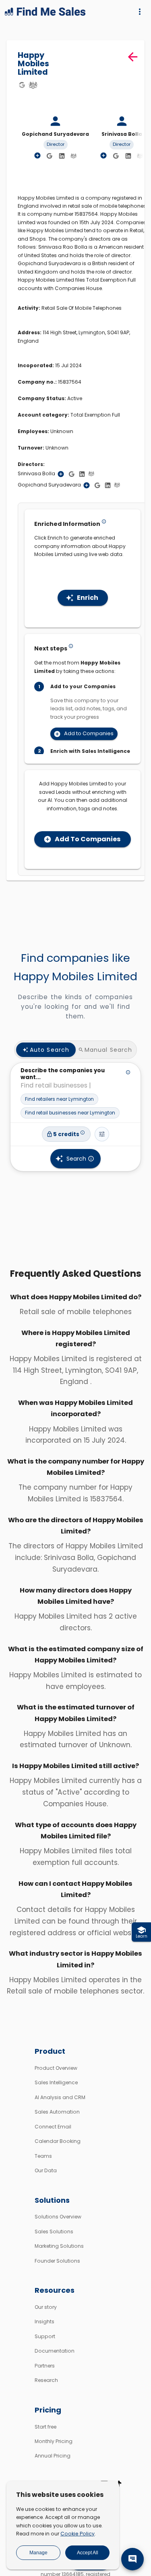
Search (76, 1159)
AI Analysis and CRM (60, 2097)
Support (45, 2336)
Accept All (88, 2553)
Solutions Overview (58, 2217)
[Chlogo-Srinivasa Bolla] (140, 155)
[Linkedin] (62, 156)
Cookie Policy (78, 2534)
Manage (38, 2553)
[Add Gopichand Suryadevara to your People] (87, 485)
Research (46, 2380)
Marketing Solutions (59, 2246)
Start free (46, 2427)
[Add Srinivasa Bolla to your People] (61, 474)
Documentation (55, 2351)
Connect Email (53, 2127)
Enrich (88, 598)
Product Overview (56, 2068)
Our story (46, 2307)
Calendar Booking (58, 2141)
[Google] (22, 85)
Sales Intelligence (56, 2082)
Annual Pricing (53, 2456)
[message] (132, 2559)
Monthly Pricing (54, 2441)
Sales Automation (57, 2112)
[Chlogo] (33, 85)
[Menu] (140, 12)
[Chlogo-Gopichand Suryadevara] (74, 155)
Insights (44, 2321)
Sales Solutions (54, 2232)
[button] (59, 1099)
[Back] (133, 57)
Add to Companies (89, 733)
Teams (43, 2156)
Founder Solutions (57, 2261)
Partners (45, 2366)
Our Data (46, 2170)
